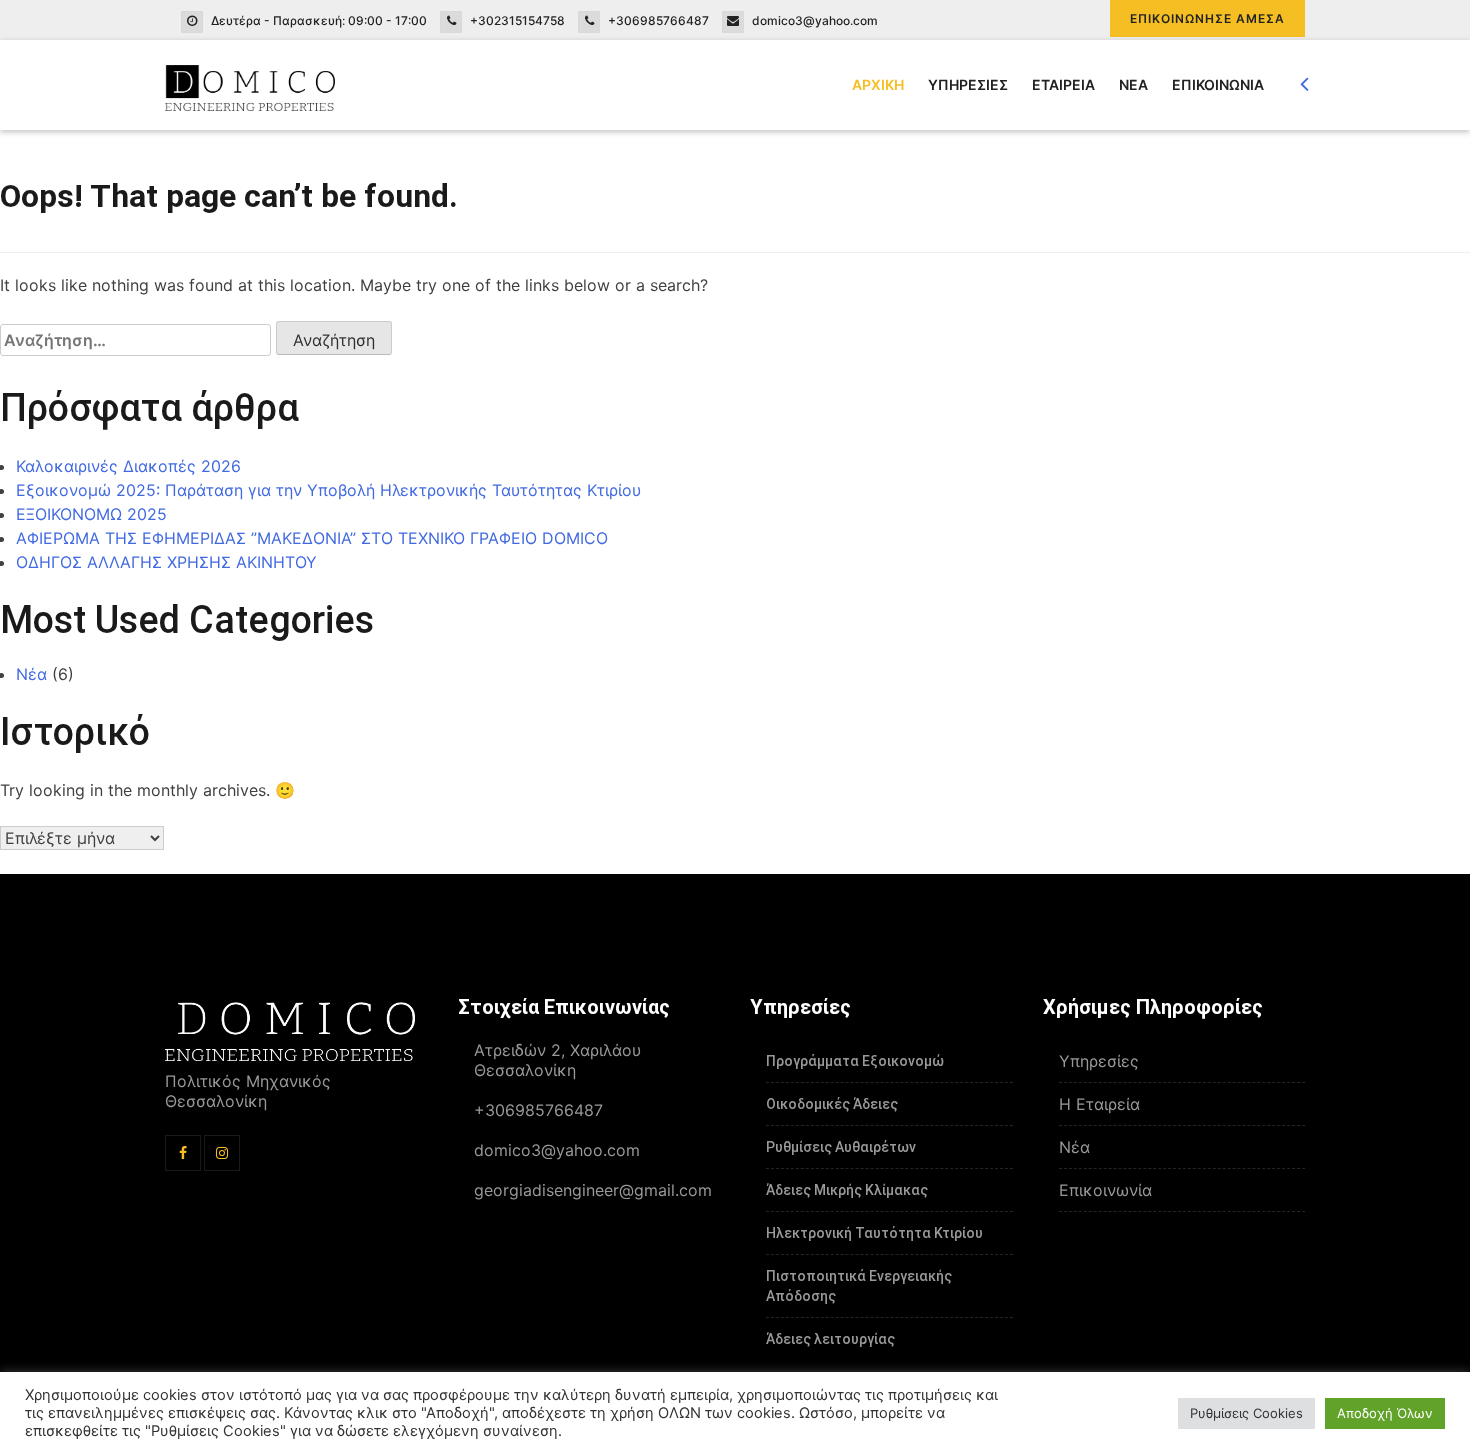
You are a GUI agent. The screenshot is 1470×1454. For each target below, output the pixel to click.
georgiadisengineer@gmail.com (593, 1190)
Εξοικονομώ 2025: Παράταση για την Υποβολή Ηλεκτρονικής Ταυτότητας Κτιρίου (328, 490)
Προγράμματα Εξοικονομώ (855, 1061)
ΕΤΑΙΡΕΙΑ (1063, 84)
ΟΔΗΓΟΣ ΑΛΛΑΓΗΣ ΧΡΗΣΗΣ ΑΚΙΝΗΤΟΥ (166, 562)
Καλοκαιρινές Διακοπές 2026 (128, 466)
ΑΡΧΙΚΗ (878, 84)
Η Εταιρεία (1099, 1104)
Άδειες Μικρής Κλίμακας (847, 1190)
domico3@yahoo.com (815, 20)
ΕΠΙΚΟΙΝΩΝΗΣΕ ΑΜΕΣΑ (1207, 18)
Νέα (31, 674)
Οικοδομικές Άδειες (832, 1104)
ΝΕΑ (1133, 84)
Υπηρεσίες (1099, 1061)
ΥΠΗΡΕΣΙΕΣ (968, 84)
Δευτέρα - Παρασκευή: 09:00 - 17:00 (319, 20)
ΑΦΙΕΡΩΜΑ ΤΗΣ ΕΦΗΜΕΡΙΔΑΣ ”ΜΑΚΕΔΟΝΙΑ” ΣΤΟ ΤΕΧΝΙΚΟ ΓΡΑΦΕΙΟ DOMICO (312, 538)
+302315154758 (517, 20)
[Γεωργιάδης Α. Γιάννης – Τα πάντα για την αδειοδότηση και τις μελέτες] (250, 85)
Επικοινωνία (1105, 1190)
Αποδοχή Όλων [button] (1385, 1413)
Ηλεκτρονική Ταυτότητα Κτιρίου (874, 1233)
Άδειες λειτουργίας (830, 1339)
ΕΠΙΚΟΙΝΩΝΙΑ (1218, 84)
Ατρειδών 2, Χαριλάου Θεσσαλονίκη (557, 1060)
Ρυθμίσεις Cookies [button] (1246, 1413)
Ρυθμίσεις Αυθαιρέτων (841, 1147)
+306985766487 (658, 20)
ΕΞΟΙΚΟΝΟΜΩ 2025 (91, 514)
